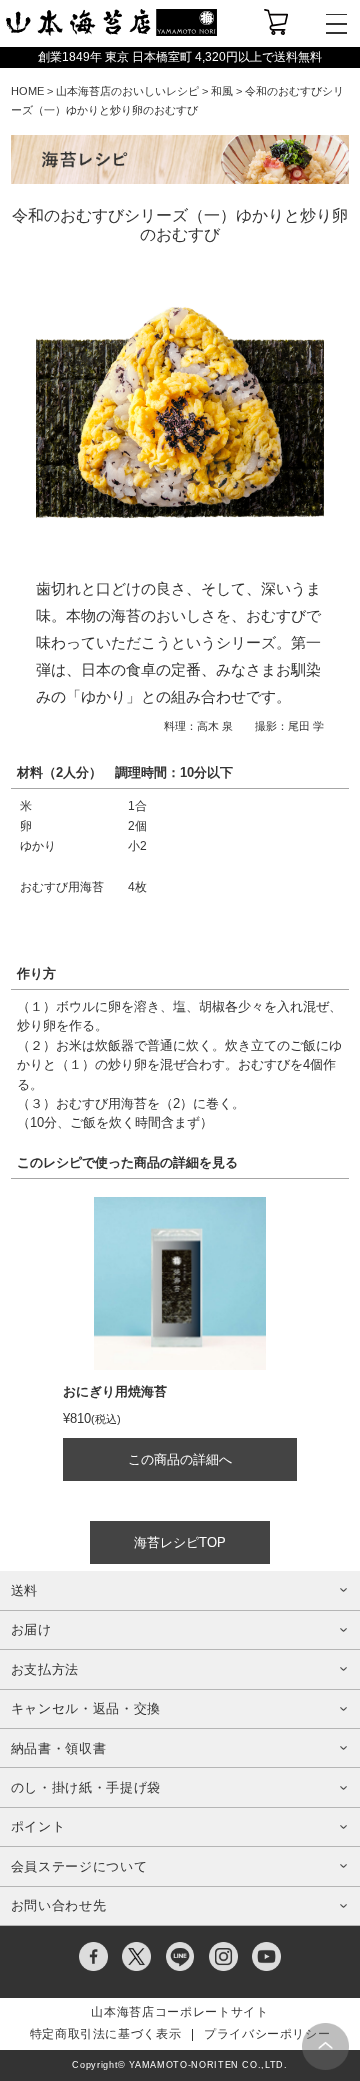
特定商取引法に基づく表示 (106, 2034)
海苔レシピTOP (180, 1542)
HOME (27, 91)
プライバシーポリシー (267, 2034)
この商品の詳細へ (180, 1459)
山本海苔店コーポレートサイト (179, 2012)
